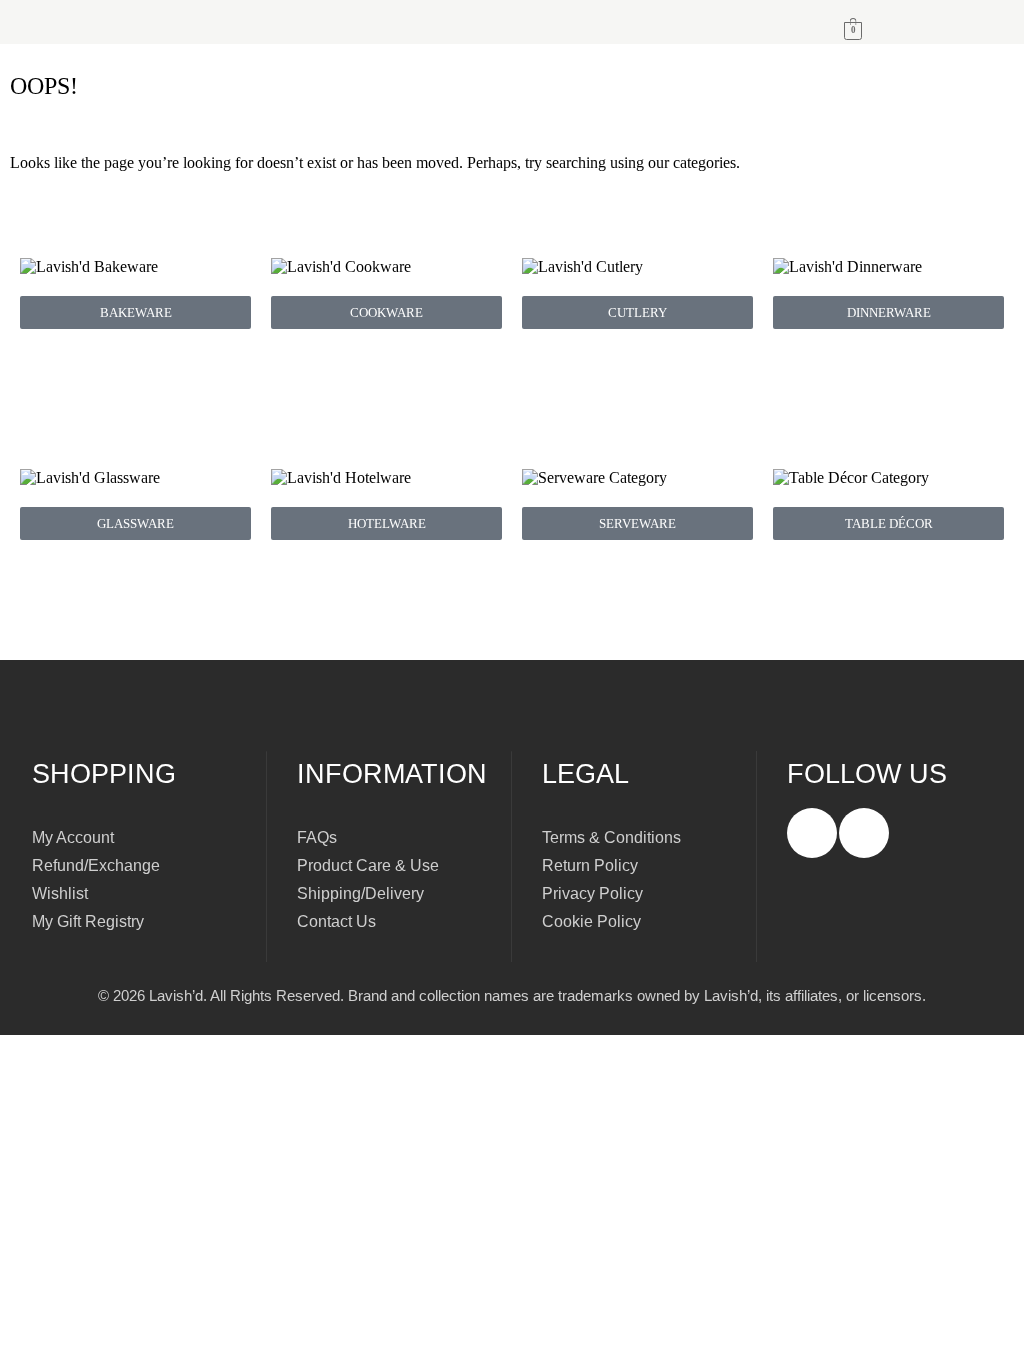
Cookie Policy (591, 921)
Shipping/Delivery (360, 893)
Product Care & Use (368, 865)
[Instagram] (864, 833)
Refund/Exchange (96, 865)
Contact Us (336, 921)
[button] (397, 21)
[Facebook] (812, 833)
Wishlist (60, 893)
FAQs (317, 837)
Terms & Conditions (611, 837)
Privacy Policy (592, 893)
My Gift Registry (88, 921)
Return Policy (590, 865)
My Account (73, 837)
